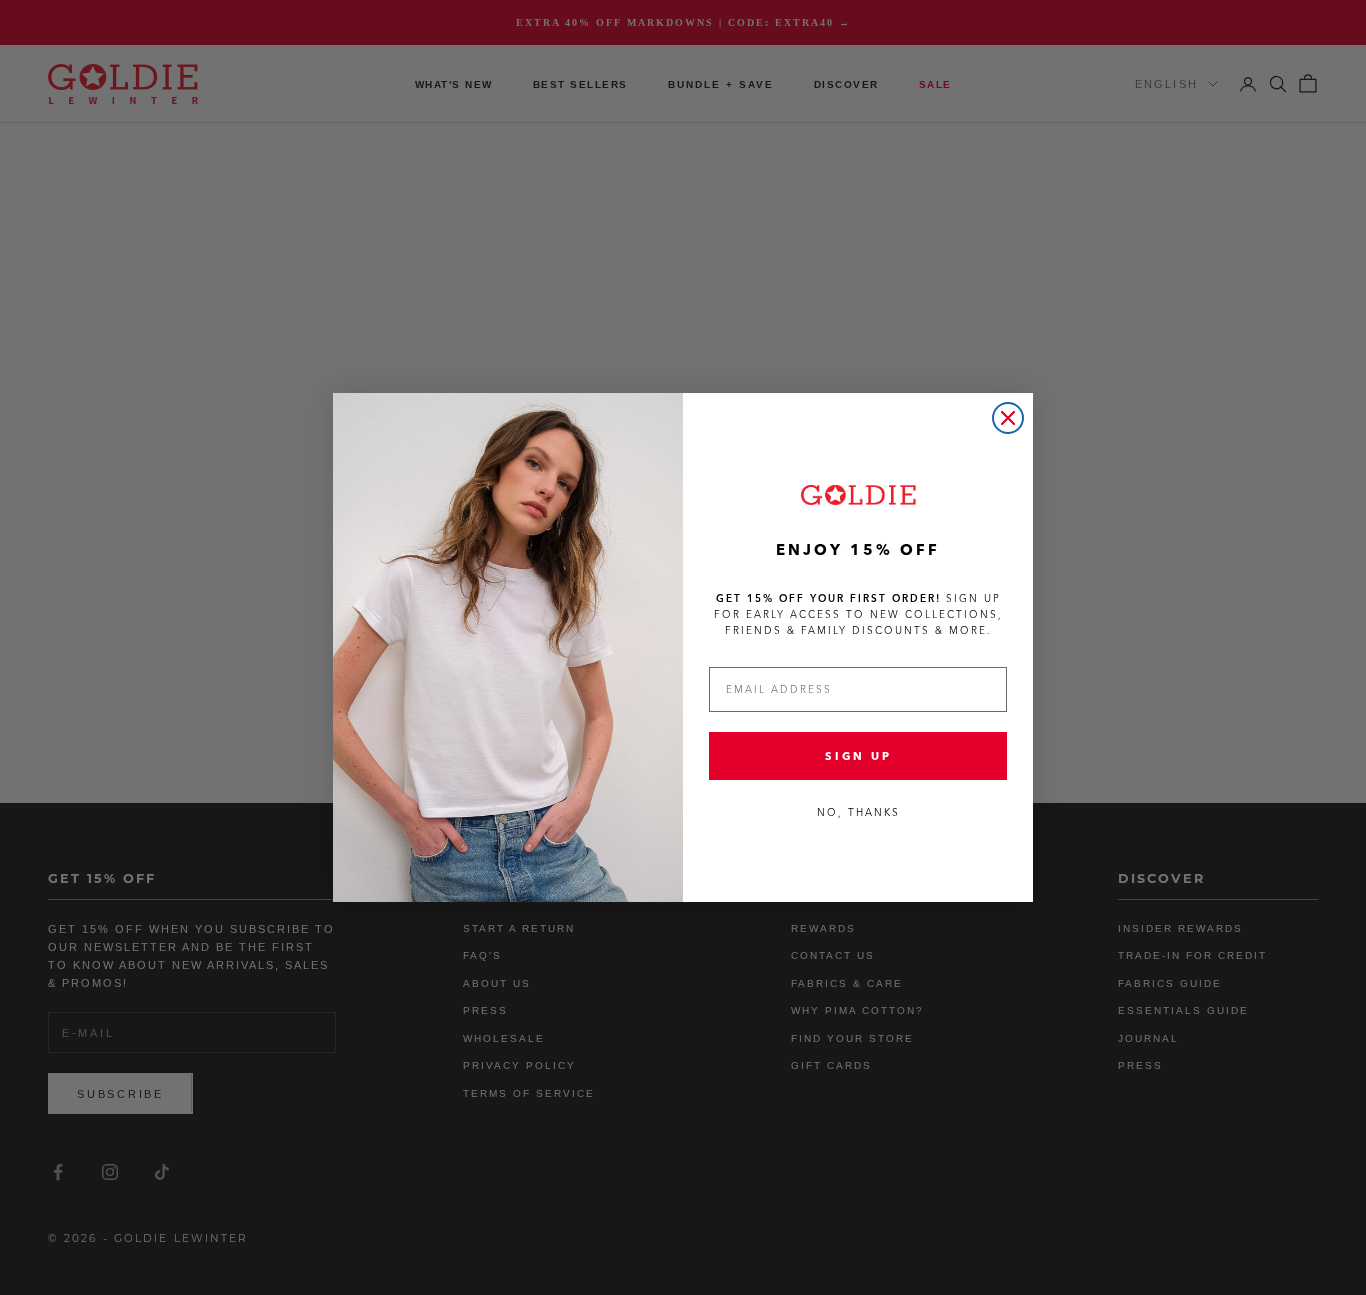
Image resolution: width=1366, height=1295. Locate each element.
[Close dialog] (1008, 418)
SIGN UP (858, 756)
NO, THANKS (858, 812)
